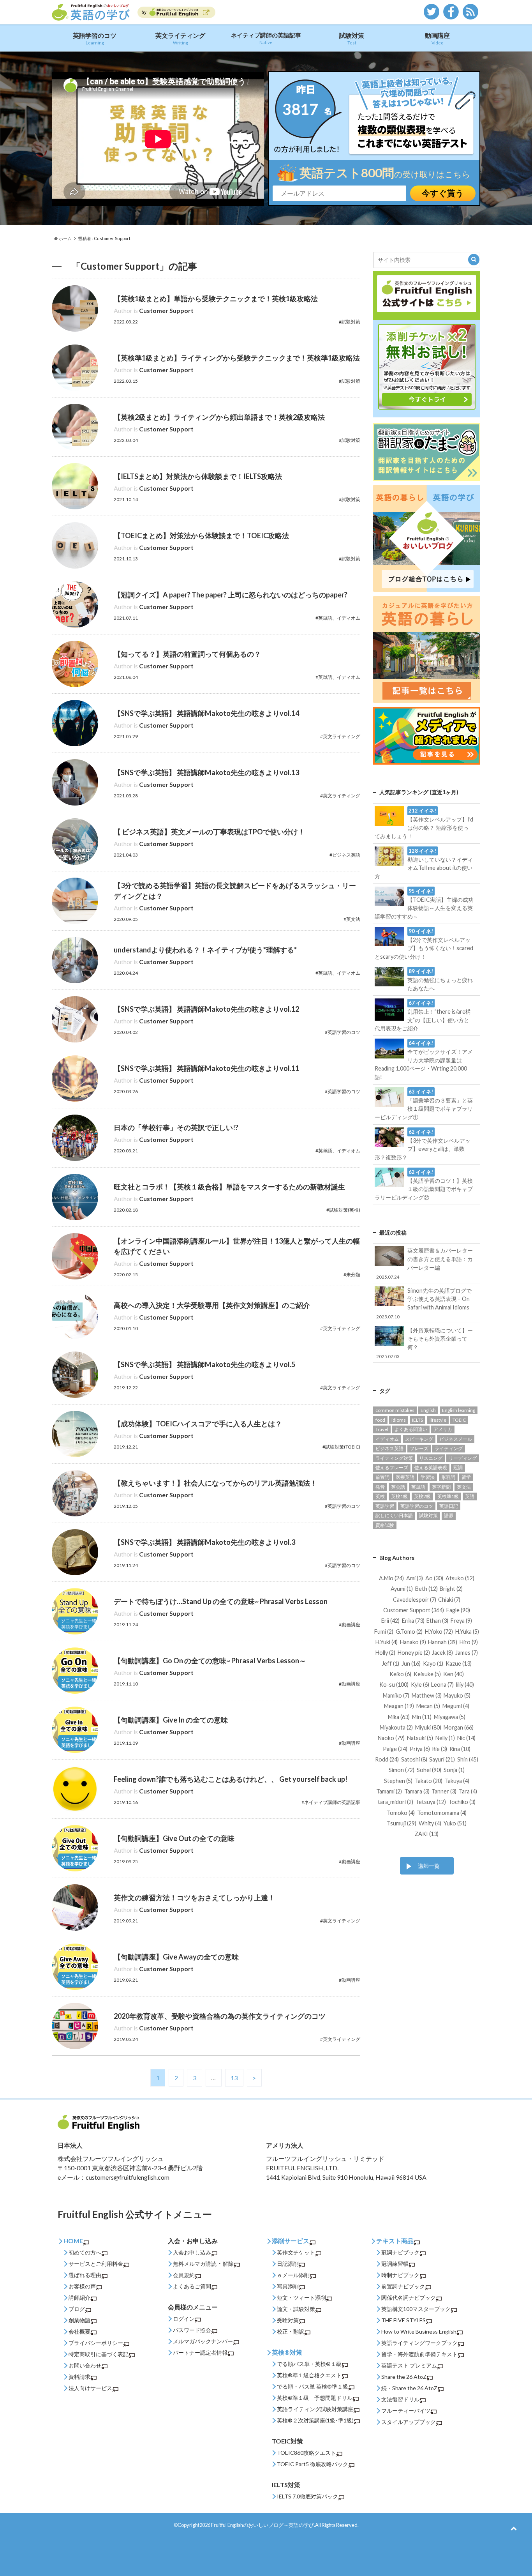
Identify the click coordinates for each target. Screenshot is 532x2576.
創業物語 (79, 2320)
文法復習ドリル (400, 2399)
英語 (470, 1496)
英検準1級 (448, 1496)
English (428, 1410)
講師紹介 (79, 2298)
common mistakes (395, 1410)
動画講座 (437, 38)
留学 (466, 1477)
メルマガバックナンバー (203, 2341)
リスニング (431, 1458)
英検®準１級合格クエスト (309, 2375)
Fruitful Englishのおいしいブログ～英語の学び (262, 2525)
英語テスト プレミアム (409, 2365)
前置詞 (382, 1477)
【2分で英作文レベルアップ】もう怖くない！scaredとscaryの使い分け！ (424, 944)
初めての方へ (85, 2252)
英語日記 (449, 1506)
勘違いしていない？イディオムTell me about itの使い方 (424, 864)
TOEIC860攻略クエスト (307, 2453)
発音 (380, 1487)
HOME (73, 2241)
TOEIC (459, 1420)
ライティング (449, 1448)
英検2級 (422, 1496)
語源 (449, 1515)
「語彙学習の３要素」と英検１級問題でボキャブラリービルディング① (424, 1104)
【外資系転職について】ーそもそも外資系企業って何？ (425, 1343)
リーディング (463, 1458)
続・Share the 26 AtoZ (409, 2388)
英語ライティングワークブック (419, 2343)
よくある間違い (411, 1429)
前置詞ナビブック (403, 2286)
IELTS (417, 1420)
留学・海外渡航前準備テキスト (419, 2354)
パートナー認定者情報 (200, 2352)
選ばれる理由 (85, 2275)
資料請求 (79, 2377)
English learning (459, 1410)
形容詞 (448, 1477)
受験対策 (288, 2320)
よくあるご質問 (192, 2286)
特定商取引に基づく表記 (99, 2354)
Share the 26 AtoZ (404, 2377)
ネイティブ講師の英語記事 (266, 38)
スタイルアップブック (409, 2422)
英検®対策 (287, 2352)
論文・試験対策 (296, 2309)
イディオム (387, 1439)
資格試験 (385, 1525)
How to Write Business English (419, 2331)
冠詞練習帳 (395, 2264)
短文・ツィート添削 (301, 2298)
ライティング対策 (394, 1458)
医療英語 (405, 1477)
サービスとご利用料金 (96, 2264)
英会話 (398, 1487)
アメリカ (443, 1429)
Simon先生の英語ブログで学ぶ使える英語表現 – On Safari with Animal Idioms (424, 1303)
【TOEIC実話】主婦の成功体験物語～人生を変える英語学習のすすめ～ (424, 904)
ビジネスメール (456, 1439)
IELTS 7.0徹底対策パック (307, 2496)
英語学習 (385, 1506)
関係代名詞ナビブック (409, 2298)
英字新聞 (441, 1487)
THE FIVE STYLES (403, 2320)
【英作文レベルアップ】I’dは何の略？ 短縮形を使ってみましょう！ (424, 823)
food (380, 1420)
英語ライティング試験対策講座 (315, 2409)
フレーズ (419, 1448)
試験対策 (352, 38)
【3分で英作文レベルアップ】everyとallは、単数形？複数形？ (422, 1145)
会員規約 (184, 2275)
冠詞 (458, 1467)
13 (234, 2078)
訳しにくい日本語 (394, 1515)
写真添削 (288, 2286)
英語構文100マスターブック (416, 2309)
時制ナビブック (400, 2275)
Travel (382, 1429)
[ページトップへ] (514, 2528)
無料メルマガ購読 (195, 2264)
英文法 (464, 1487)
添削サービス (291, 2241)
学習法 (428, 1477)
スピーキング (419, 1439)
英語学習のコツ (95, 38)
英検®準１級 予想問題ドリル (315, 2398)
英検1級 (399, 1496)
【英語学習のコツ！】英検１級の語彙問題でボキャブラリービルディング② (424, 1185)
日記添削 (288, 2264)
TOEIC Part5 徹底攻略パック (313, 2464)
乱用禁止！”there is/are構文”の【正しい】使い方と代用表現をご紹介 (423, 1016)
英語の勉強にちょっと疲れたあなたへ (440, 980)
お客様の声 (82, 2286)
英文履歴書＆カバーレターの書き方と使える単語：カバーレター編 (425, 1263)
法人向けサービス (90, 2388)
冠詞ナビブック (400, 2252)
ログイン (184, 2319)
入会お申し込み (192, 2252)
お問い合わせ (85, 2365)
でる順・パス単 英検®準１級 (313, 2386)
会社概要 (79, 2331)
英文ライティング (180, 38)
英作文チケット (296, 2252)
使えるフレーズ (392, 1467)
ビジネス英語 (389, 1448)
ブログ (77, 2309)
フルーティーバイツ (406, 2411)
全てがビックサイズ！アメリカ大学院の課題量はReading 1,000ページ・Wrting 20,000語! (424, 1060)
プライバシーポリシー (96, 2343)
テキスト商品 (395, 2241)
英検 (380, 1496)
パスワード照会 (192, 2330)
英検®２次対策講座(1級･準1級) (315, 2420)
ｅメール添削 (293, 2275)
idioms (399, 1420)
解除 (228, 2264)
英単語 (418, 1487)
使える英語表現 (431, 1467)
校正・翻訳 (291, 2331)
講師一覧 (429, 1866)
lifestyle (438, 1420)
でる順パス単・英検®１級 (309, 2364)
